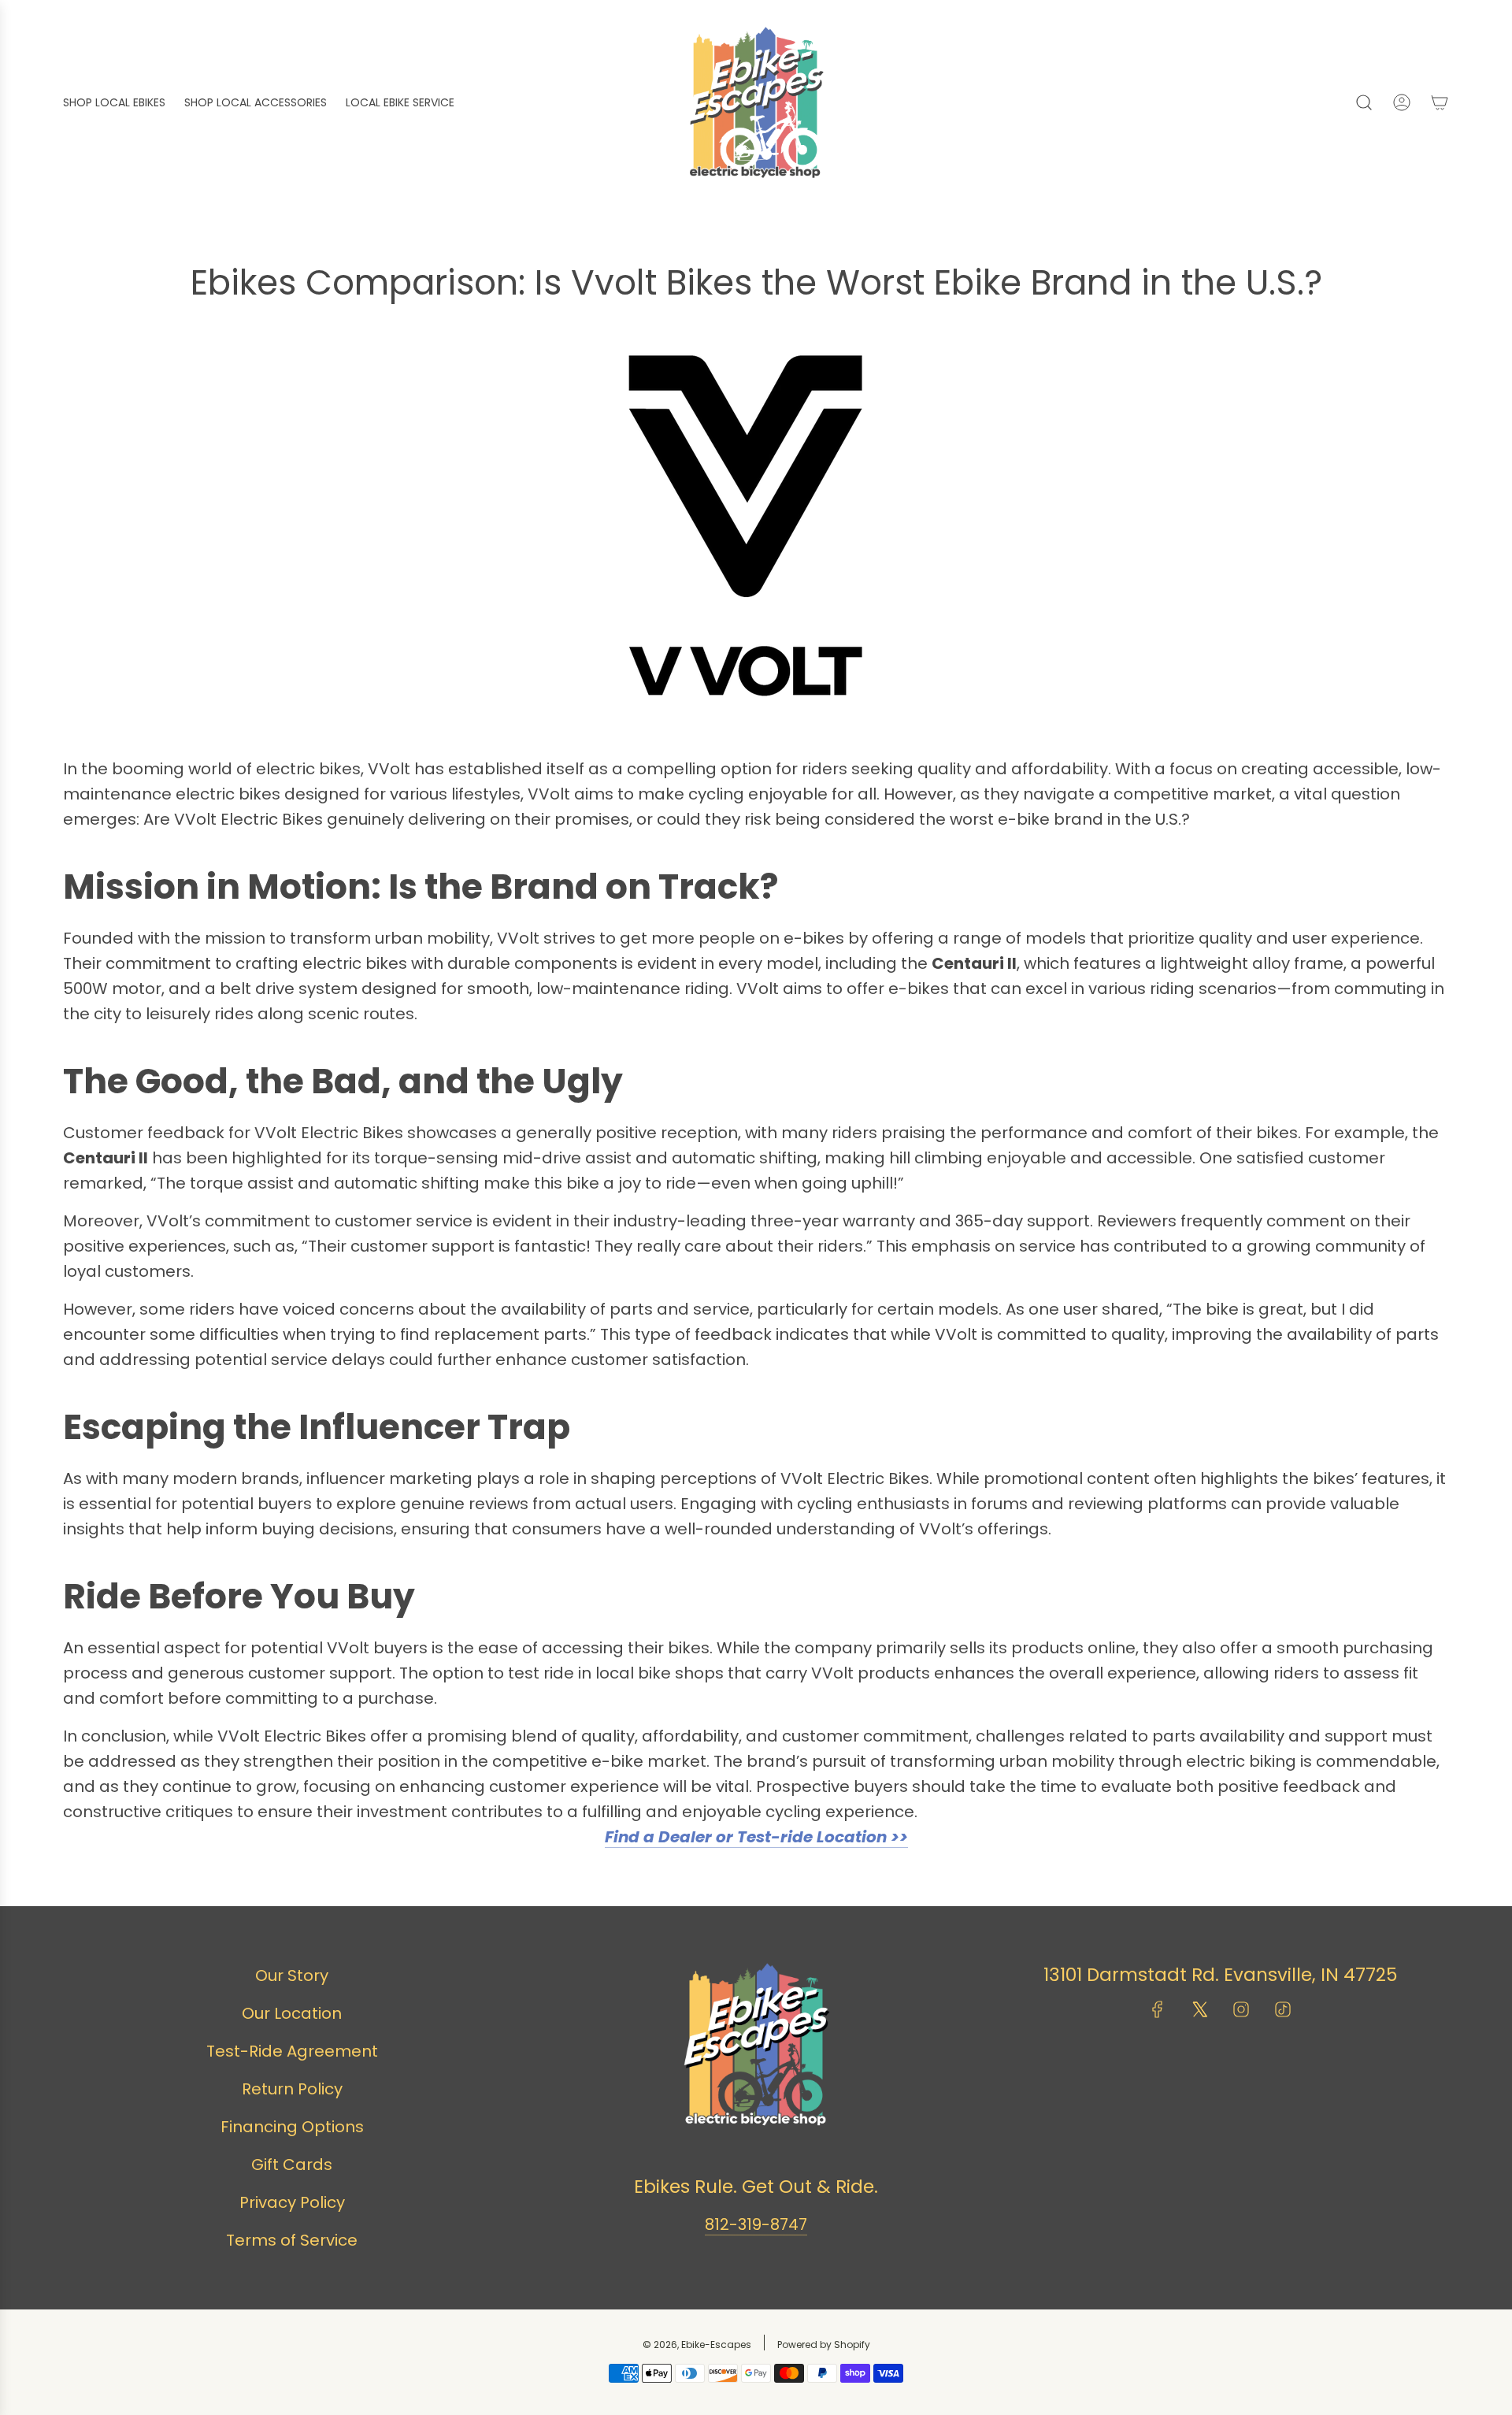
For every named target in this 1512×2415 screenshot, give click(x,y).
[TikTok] (1283, 2009)
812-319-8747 (756, 2224)
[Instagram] (1241, 2009)
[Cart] (1440, 102)
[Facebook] (1158, 2009)
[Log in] (1402, 102)
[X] (1199, 2009)
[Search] (1364, 102)
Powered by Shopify (824, 2345)
